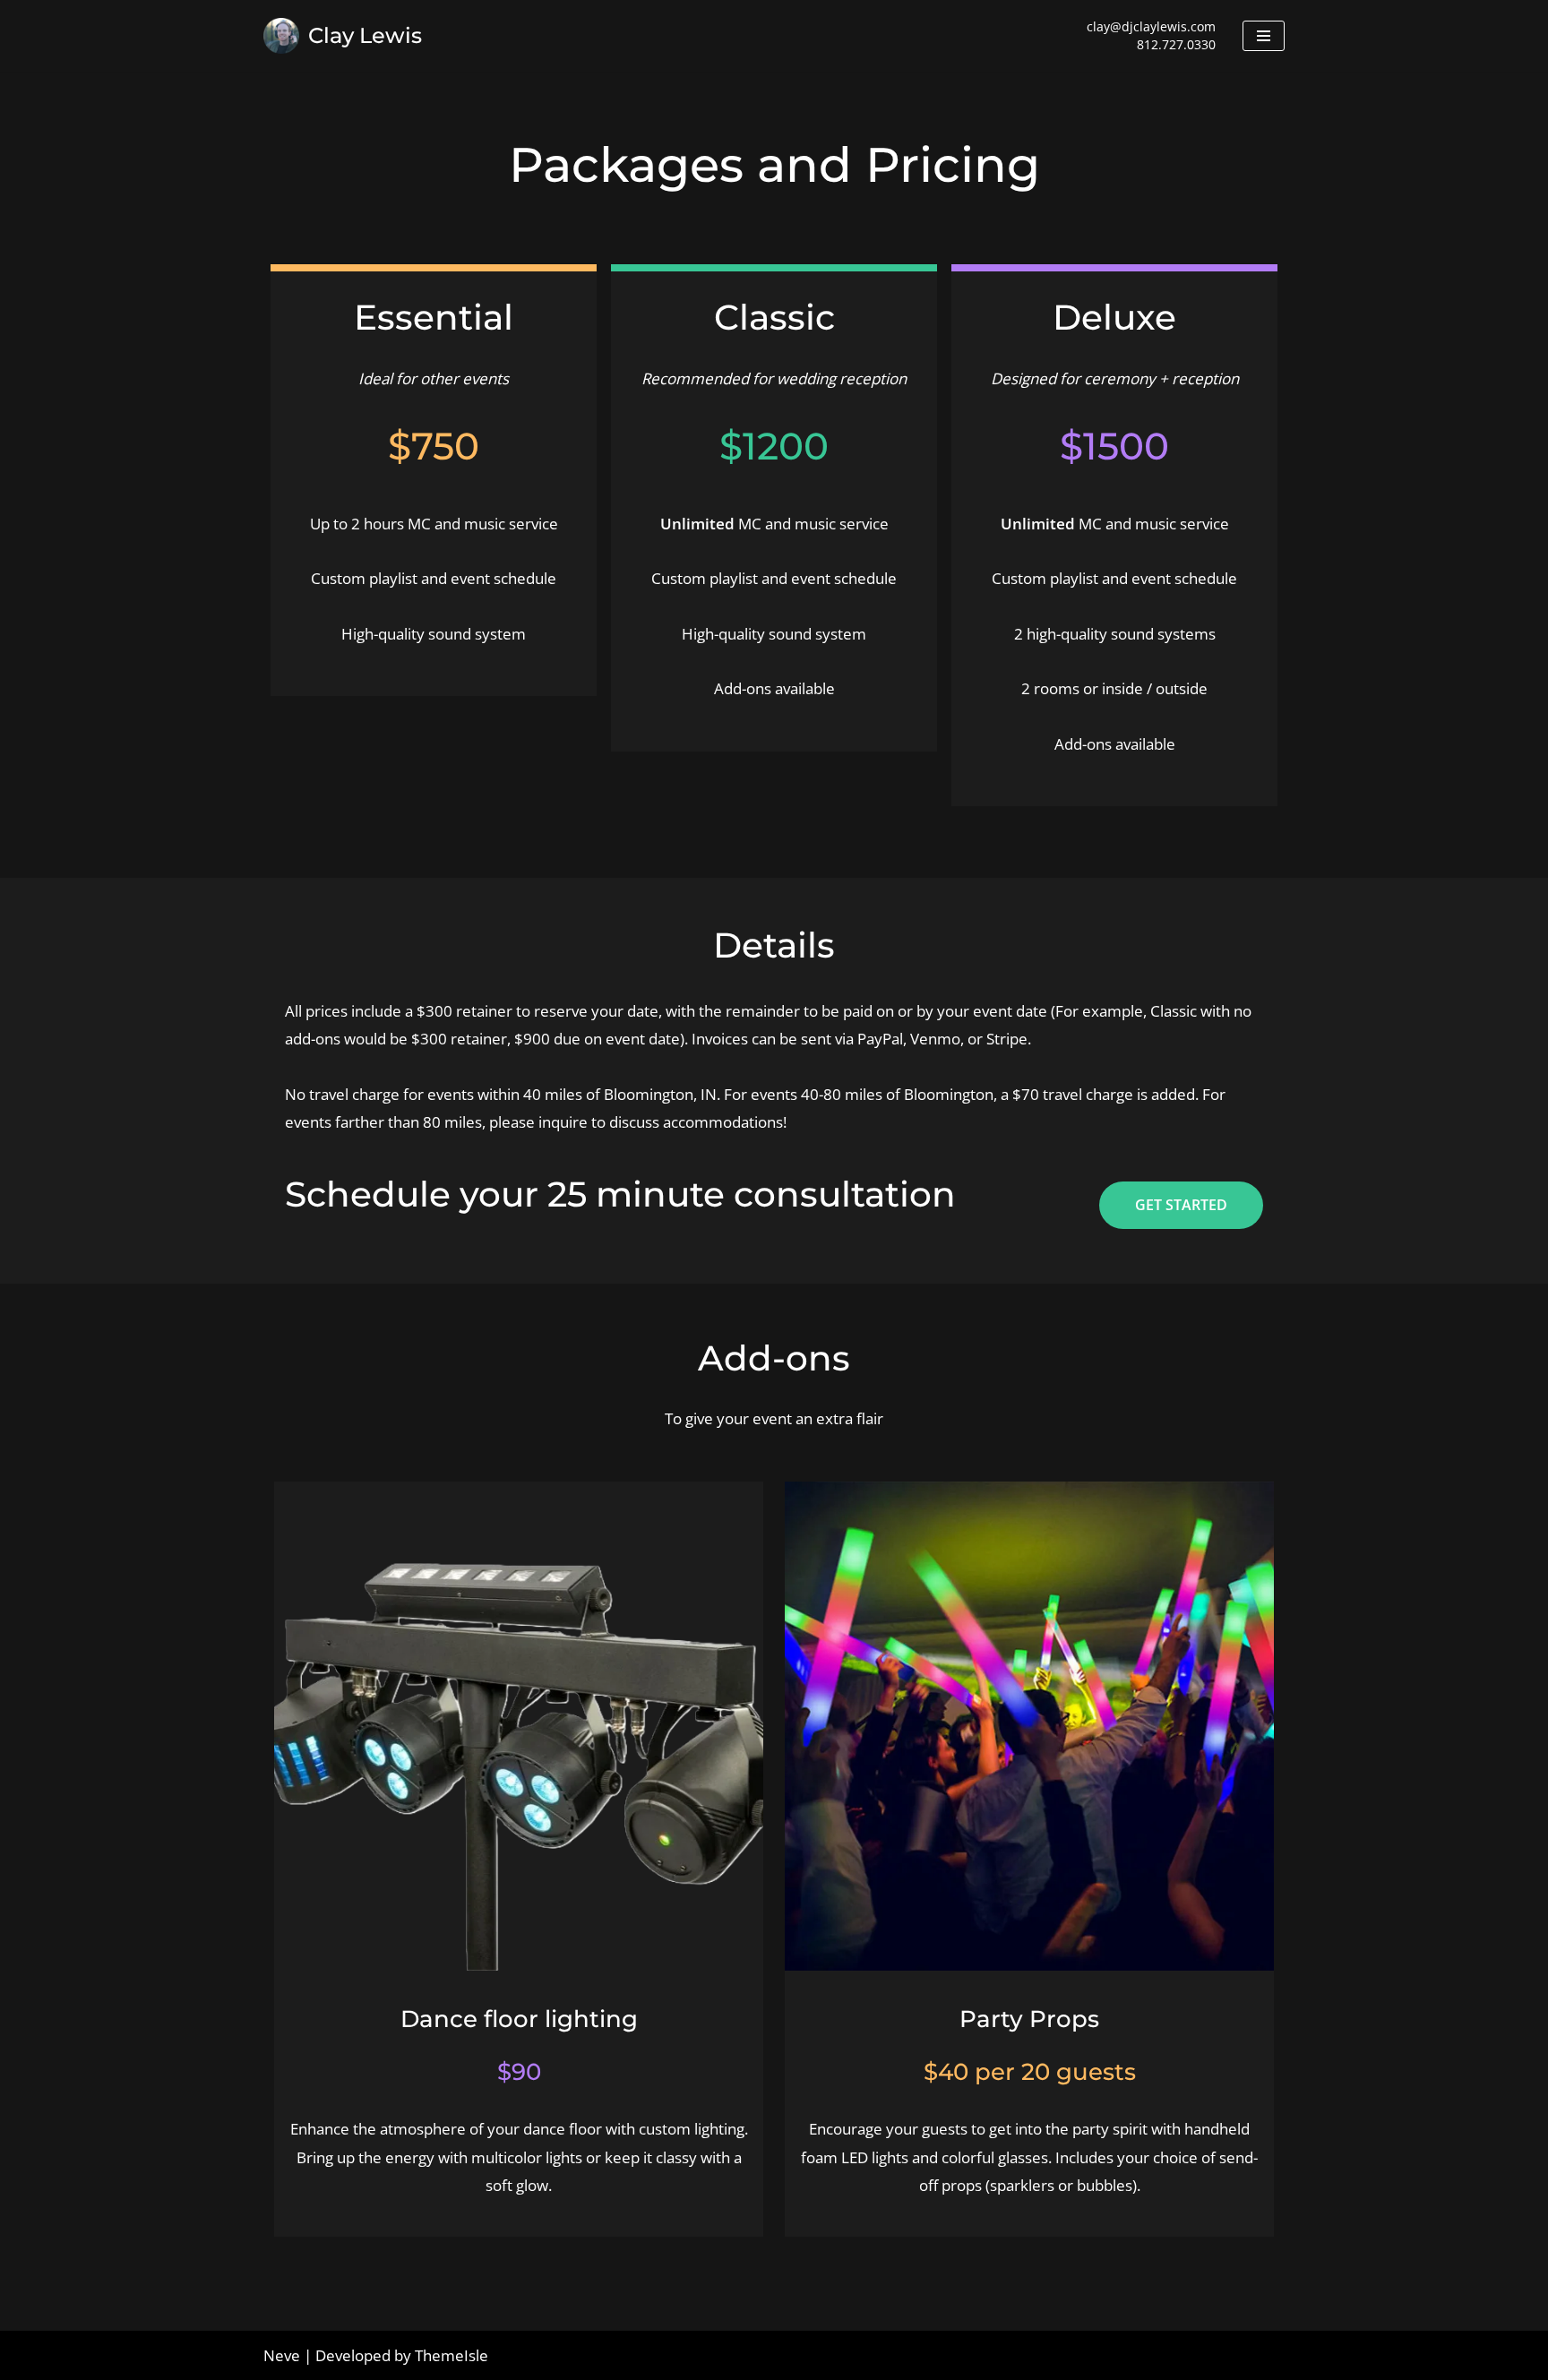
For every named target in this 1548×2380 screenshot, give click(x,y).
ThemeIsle (451, 2355)
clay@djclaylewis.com (1151, 26)
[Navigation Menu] (1264, 36)
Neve (282, 2355)
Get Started (1181, 1205)
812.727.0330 (1176, 44)
